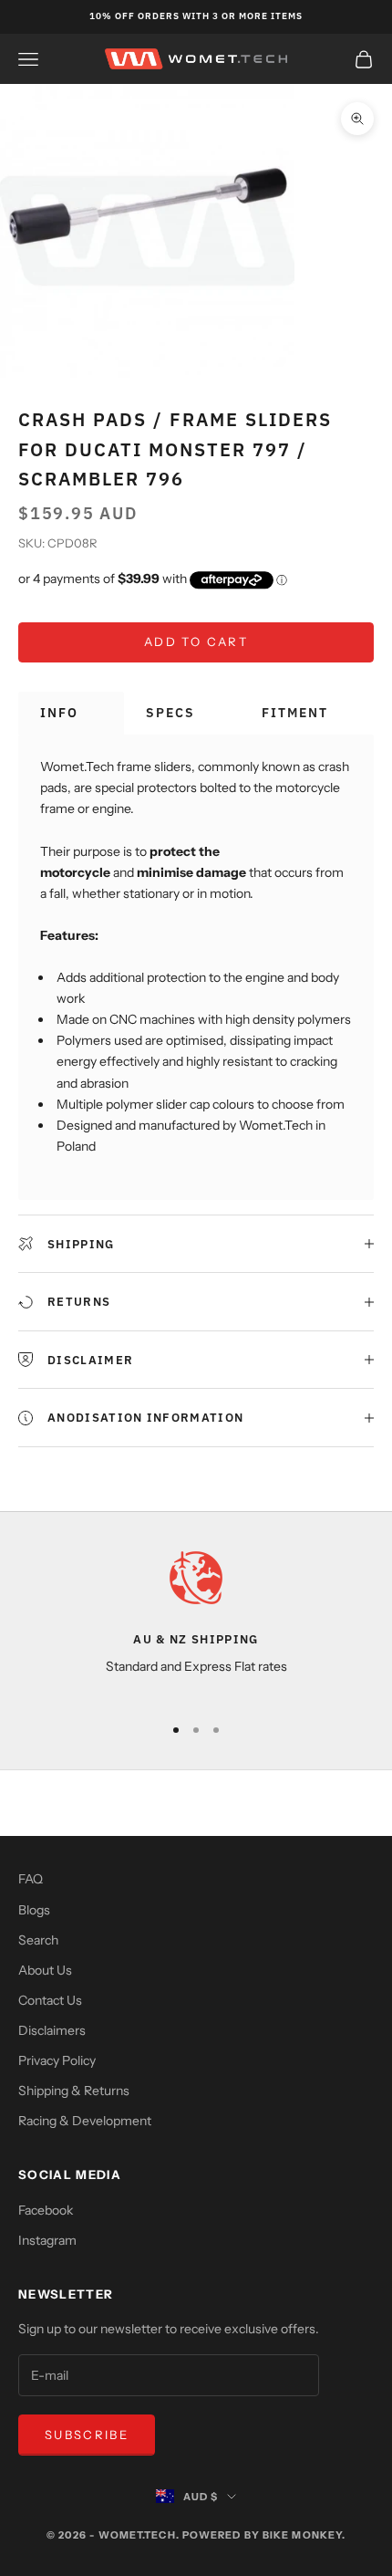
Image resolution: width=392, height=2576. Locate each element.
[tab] (71, 713)
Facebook (46, 2210)
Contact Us (50, 2000)
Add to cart (196, 641)
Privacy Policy (57, 2060)
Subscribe (87, 2435)
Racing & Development (85, 2121)
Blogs (34, 1910)
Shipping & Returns (74, 2091)
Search (38, 1940)
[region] (196, 1624)
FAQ (31, 1879)
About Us (45, 1970)
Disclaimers (52, 2030)
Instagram (47, 2240)
